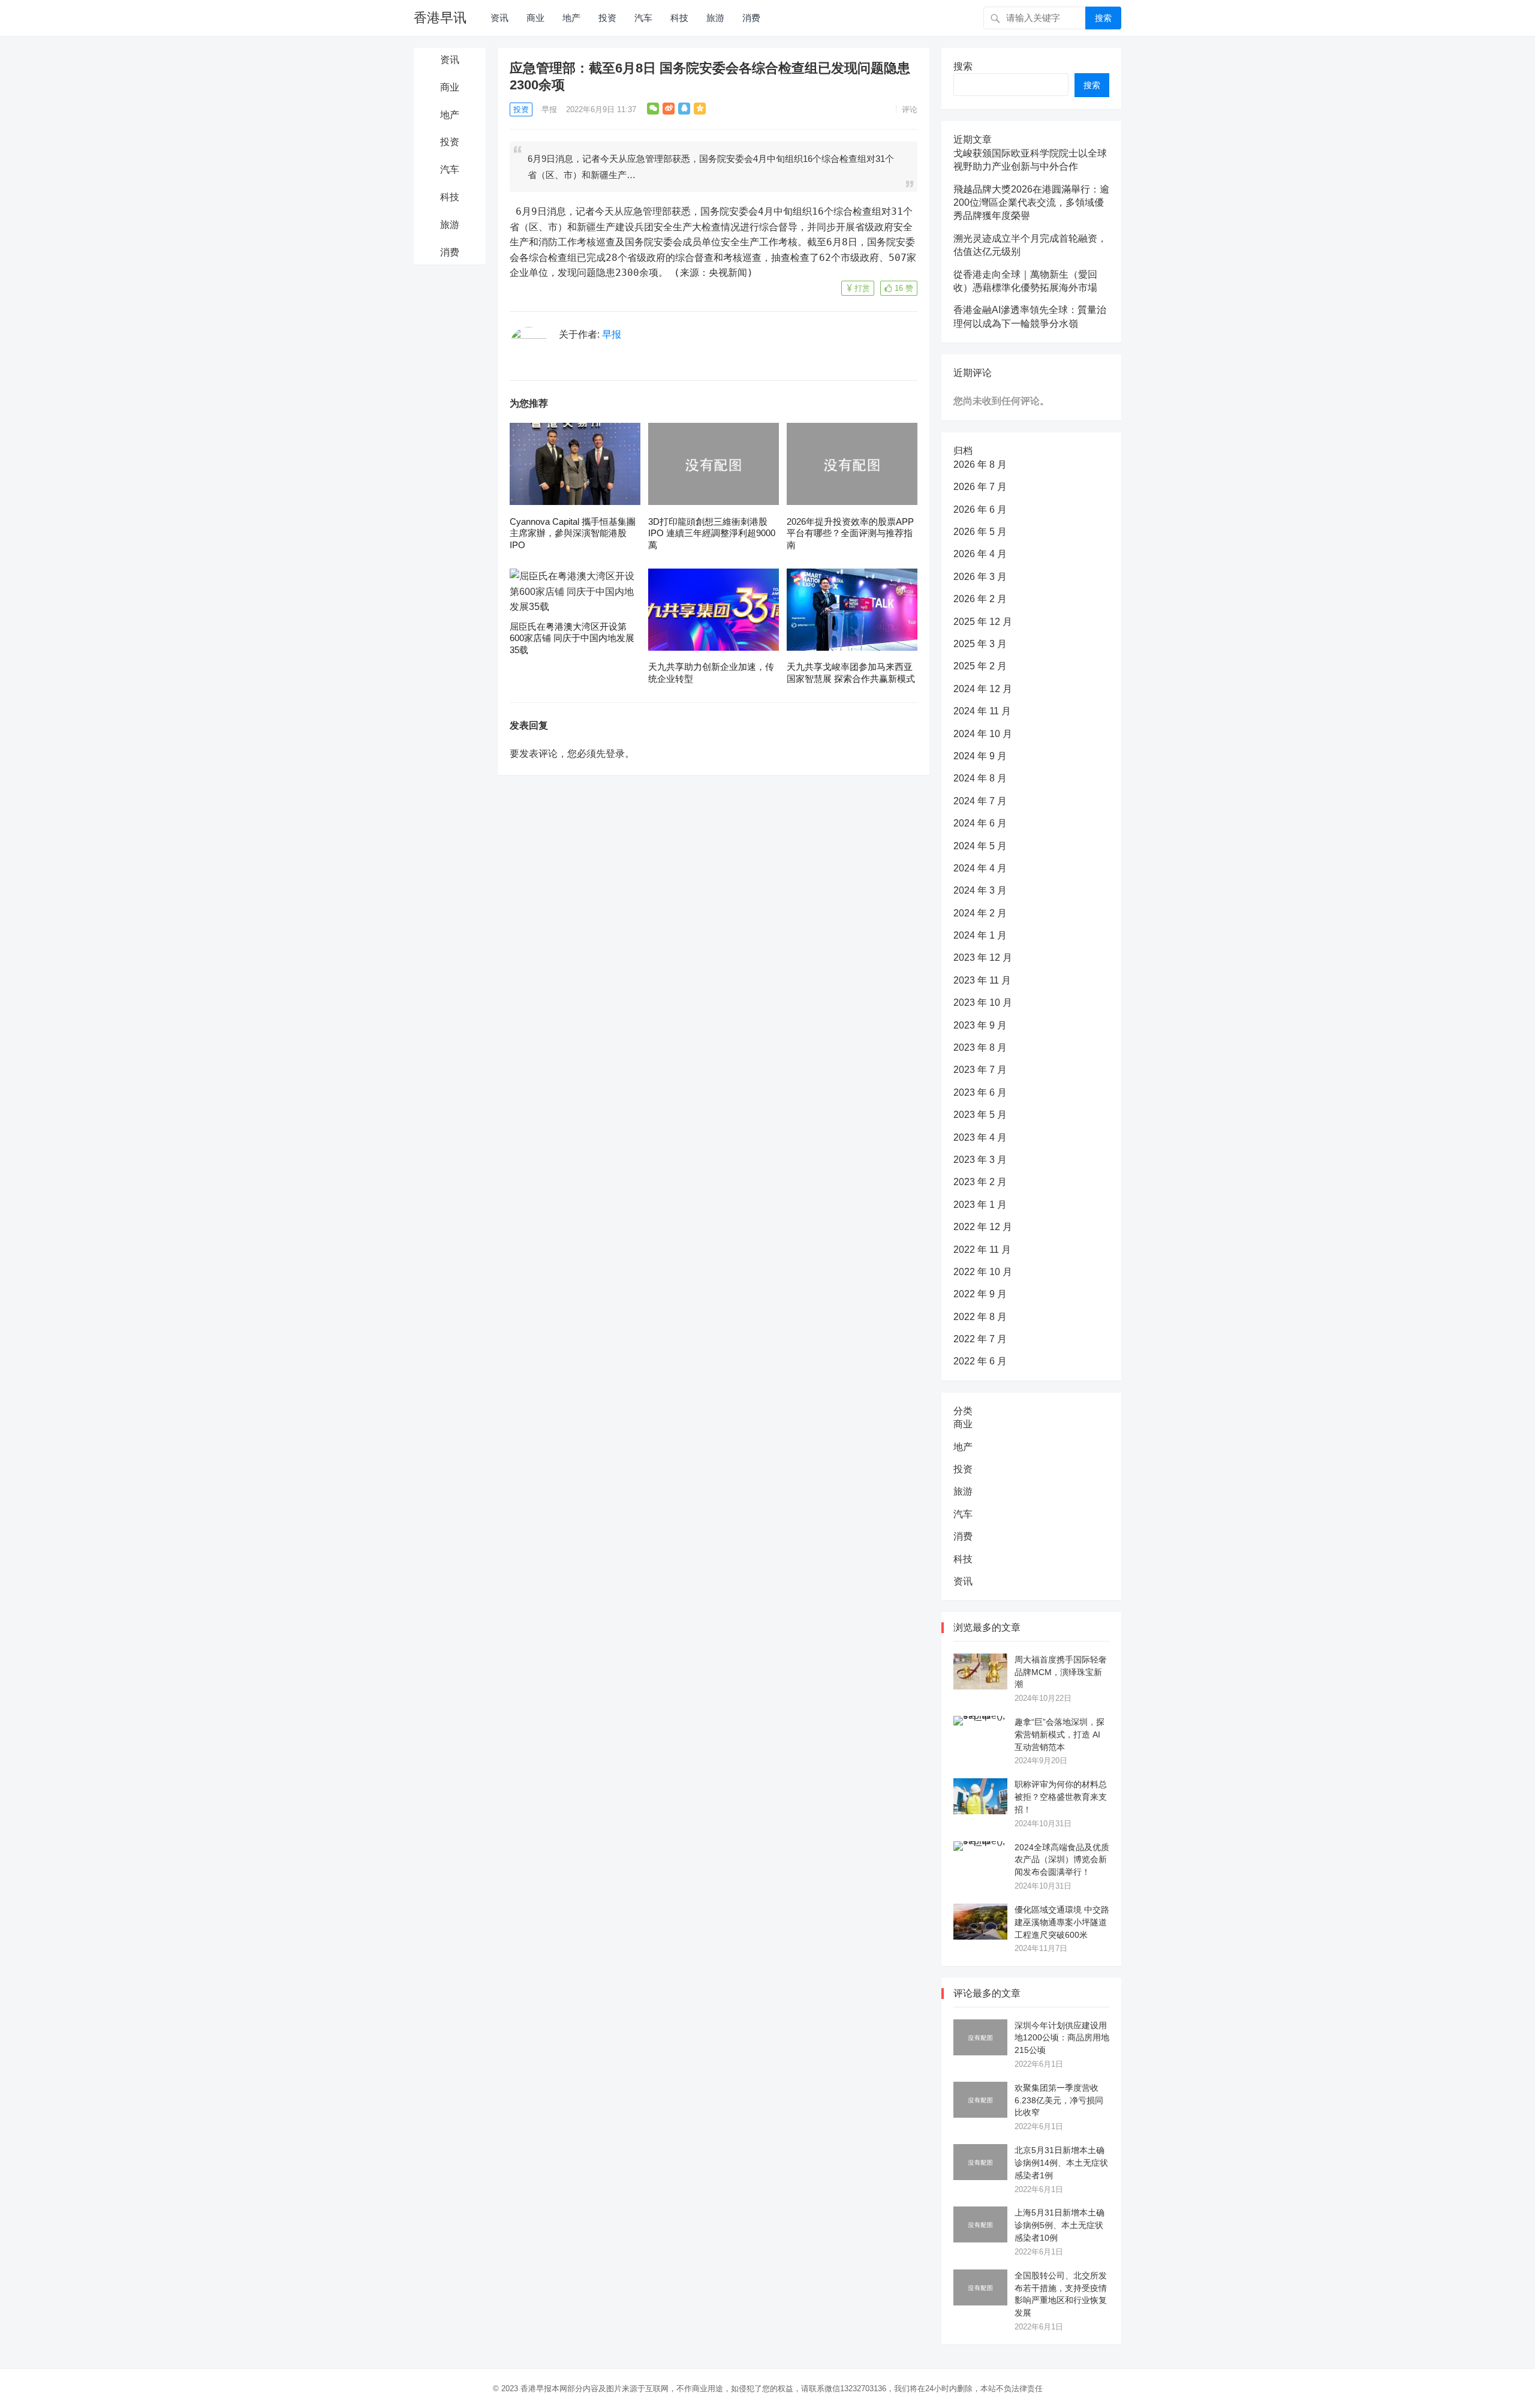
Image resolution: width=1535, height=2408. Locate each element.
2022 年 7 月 (980, 1339)
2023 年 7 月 (980, 1070)
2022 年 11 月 (982, 1250)
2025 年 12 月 (983, 622)
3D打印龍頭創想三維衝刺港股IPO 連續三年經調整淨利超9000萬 (712, 533)
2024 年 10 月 (983, 734)
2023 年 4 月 (980, 1137)
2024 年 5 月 (980, 846)
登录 (615, 754)
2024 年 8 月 (980, 778)
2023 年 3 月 (980, 1160)
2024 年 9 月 (980, 756)
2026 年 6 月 (980, 509)
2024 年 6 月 (980, 823)
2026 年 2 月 (980, 599)
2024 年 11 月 (982, 711)
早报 (549, 109)
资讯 (499, 18)
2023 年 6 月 (980, 1092)
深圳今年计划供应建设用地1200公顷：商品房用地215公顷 (1062, 2038)
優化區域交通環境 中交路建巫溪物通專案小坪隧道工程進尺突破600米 (1062, 1922)
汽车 (643, 18)
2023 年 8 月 (980, 1047)
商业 (535, 18)
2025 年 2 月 (980, 666)
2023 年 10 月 (983, 1002)
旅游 (715, 18)
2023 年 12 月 (983, 958)
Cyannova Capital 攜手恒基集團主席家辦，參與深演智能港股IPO (573, 533)
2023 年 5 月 (980, 1115)
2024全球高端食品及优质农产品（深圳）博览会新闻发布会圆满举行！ (1062, 1860)
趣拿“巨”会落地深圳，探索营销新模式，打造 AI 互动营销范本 (1060, 1734)
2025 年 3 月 (980, 644)
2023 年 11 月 (982, 980)
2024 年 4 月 (980, 868)
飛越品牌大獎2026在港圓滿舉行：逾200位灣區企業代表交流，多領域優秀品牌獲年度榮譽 (1031, 203)
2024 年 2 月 (980, 913)
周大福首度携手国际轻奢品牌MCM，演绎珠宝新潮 (1061, 1672)
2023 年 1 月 (980, 1205)
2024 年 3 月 (980, 890)
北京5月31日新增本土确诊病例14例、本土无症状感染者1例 (1061, 2163)
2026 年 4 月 (980, 554)
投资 (607, 18)
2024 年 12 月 (983, 689)
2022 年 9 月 (980, 1294)
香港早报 (536, 2389)
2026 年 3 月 (980, 577)
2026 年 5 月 (980, 532)
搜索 (1103, 18)
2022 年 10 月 (983, 1272)
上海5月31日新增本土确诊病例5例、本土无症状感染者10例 (1060, 2225)
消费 (751, 18)
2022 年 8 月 (980, 1317)
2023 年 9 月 (980, 1025)
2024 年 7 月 (980, 801)
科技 (679, 18)
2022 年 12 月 (983, 1227)
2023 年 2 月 (980, 1182)
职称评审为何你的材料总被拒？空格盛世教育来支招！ (1061, 1797)
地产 (571, 18)
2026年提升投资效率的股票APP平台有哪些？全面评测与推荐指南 (850, 533)
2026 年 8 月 (980, 465)
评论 (910, 109)
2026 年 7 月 (980, 487)
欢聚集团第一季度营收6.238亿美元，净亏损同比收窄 (1059, 2100)
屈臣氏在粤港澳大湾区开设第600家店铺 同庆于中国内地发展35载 (572, 638)
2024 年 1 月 (980, 935)
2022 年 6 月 (980, 1361)
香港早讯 (440, 18)
